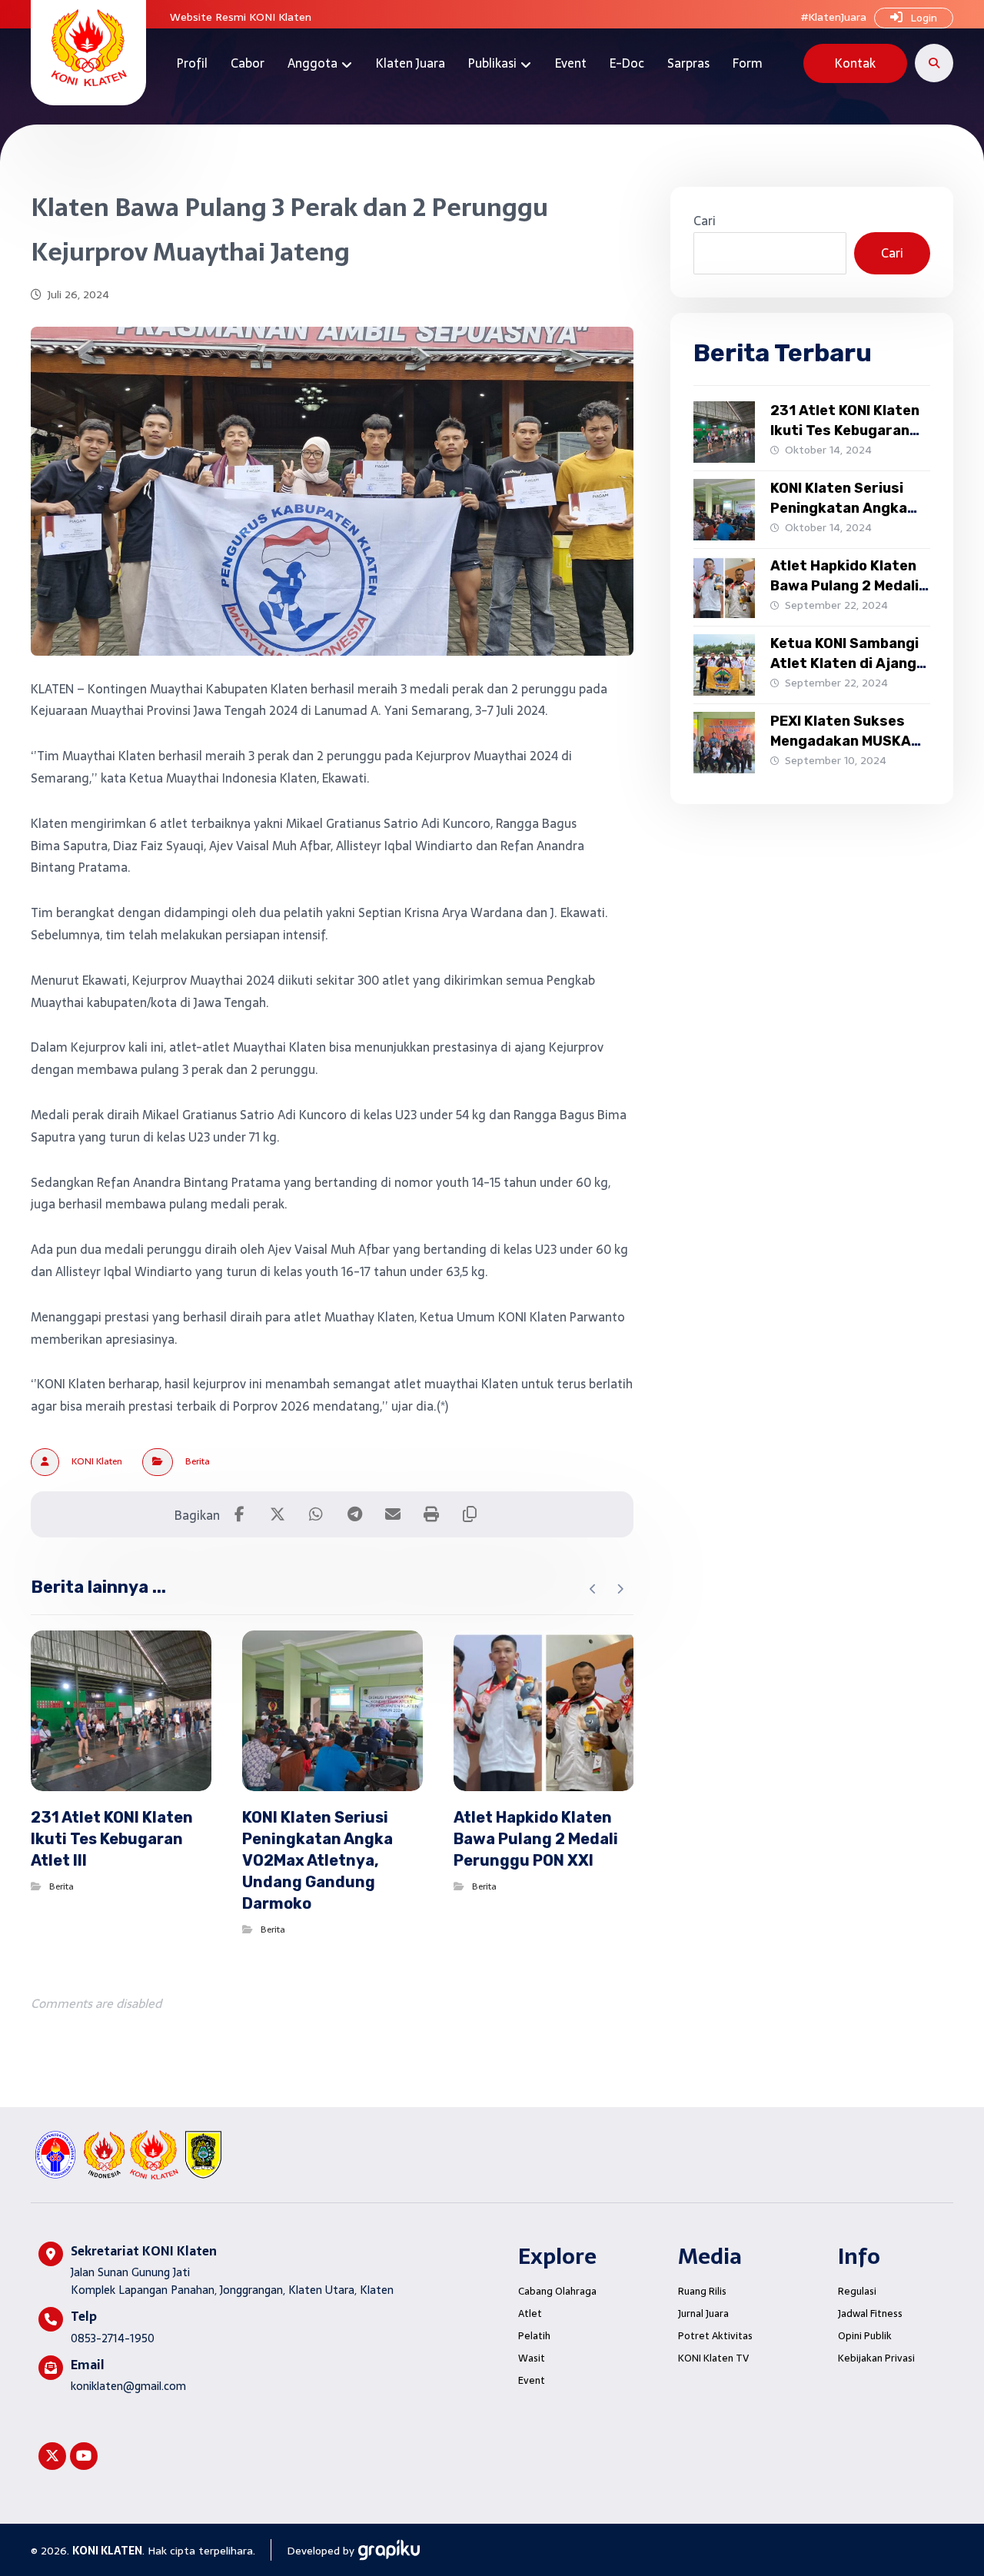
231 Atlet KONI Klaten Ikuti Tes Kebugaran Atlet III (845, 430)
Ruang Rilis (702, 2291)
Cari (705, 221)
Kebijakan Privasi (876, 2358)
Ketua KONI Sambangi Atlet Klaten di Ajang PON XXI (844, 663)
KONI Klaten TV (713, 2358)
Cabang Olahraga (557, 2291)
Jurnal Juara (703, 2313)
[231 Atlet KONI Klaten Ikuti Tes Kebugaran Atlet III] (724, 432)
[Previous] (593, 1589)
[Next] (620, 1589)
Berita (198, 1461)
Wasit (532, 2358)
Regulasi (857, 2291)
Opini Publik (865, 2336)
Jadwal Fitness (870, 2313)
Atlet (530, 2313)
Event (532, 2380)
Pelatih (534, 2336)
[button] (934, 63)
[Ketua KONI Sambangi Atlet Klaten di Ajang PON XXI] (724, 665)
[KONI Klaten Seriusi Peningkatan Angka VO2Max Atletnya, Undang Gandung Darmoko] (724, 510)
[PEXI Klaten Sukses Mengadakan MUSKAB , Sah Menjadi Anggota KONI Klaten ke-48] (724, 743)
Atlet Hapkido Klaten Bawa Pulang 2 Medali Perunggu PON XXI (844, 585)
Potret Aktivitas (715, 2336)
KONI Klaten (97, 1461)
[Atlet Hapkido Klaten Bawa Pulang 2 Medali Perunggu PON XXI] (724, 587)
